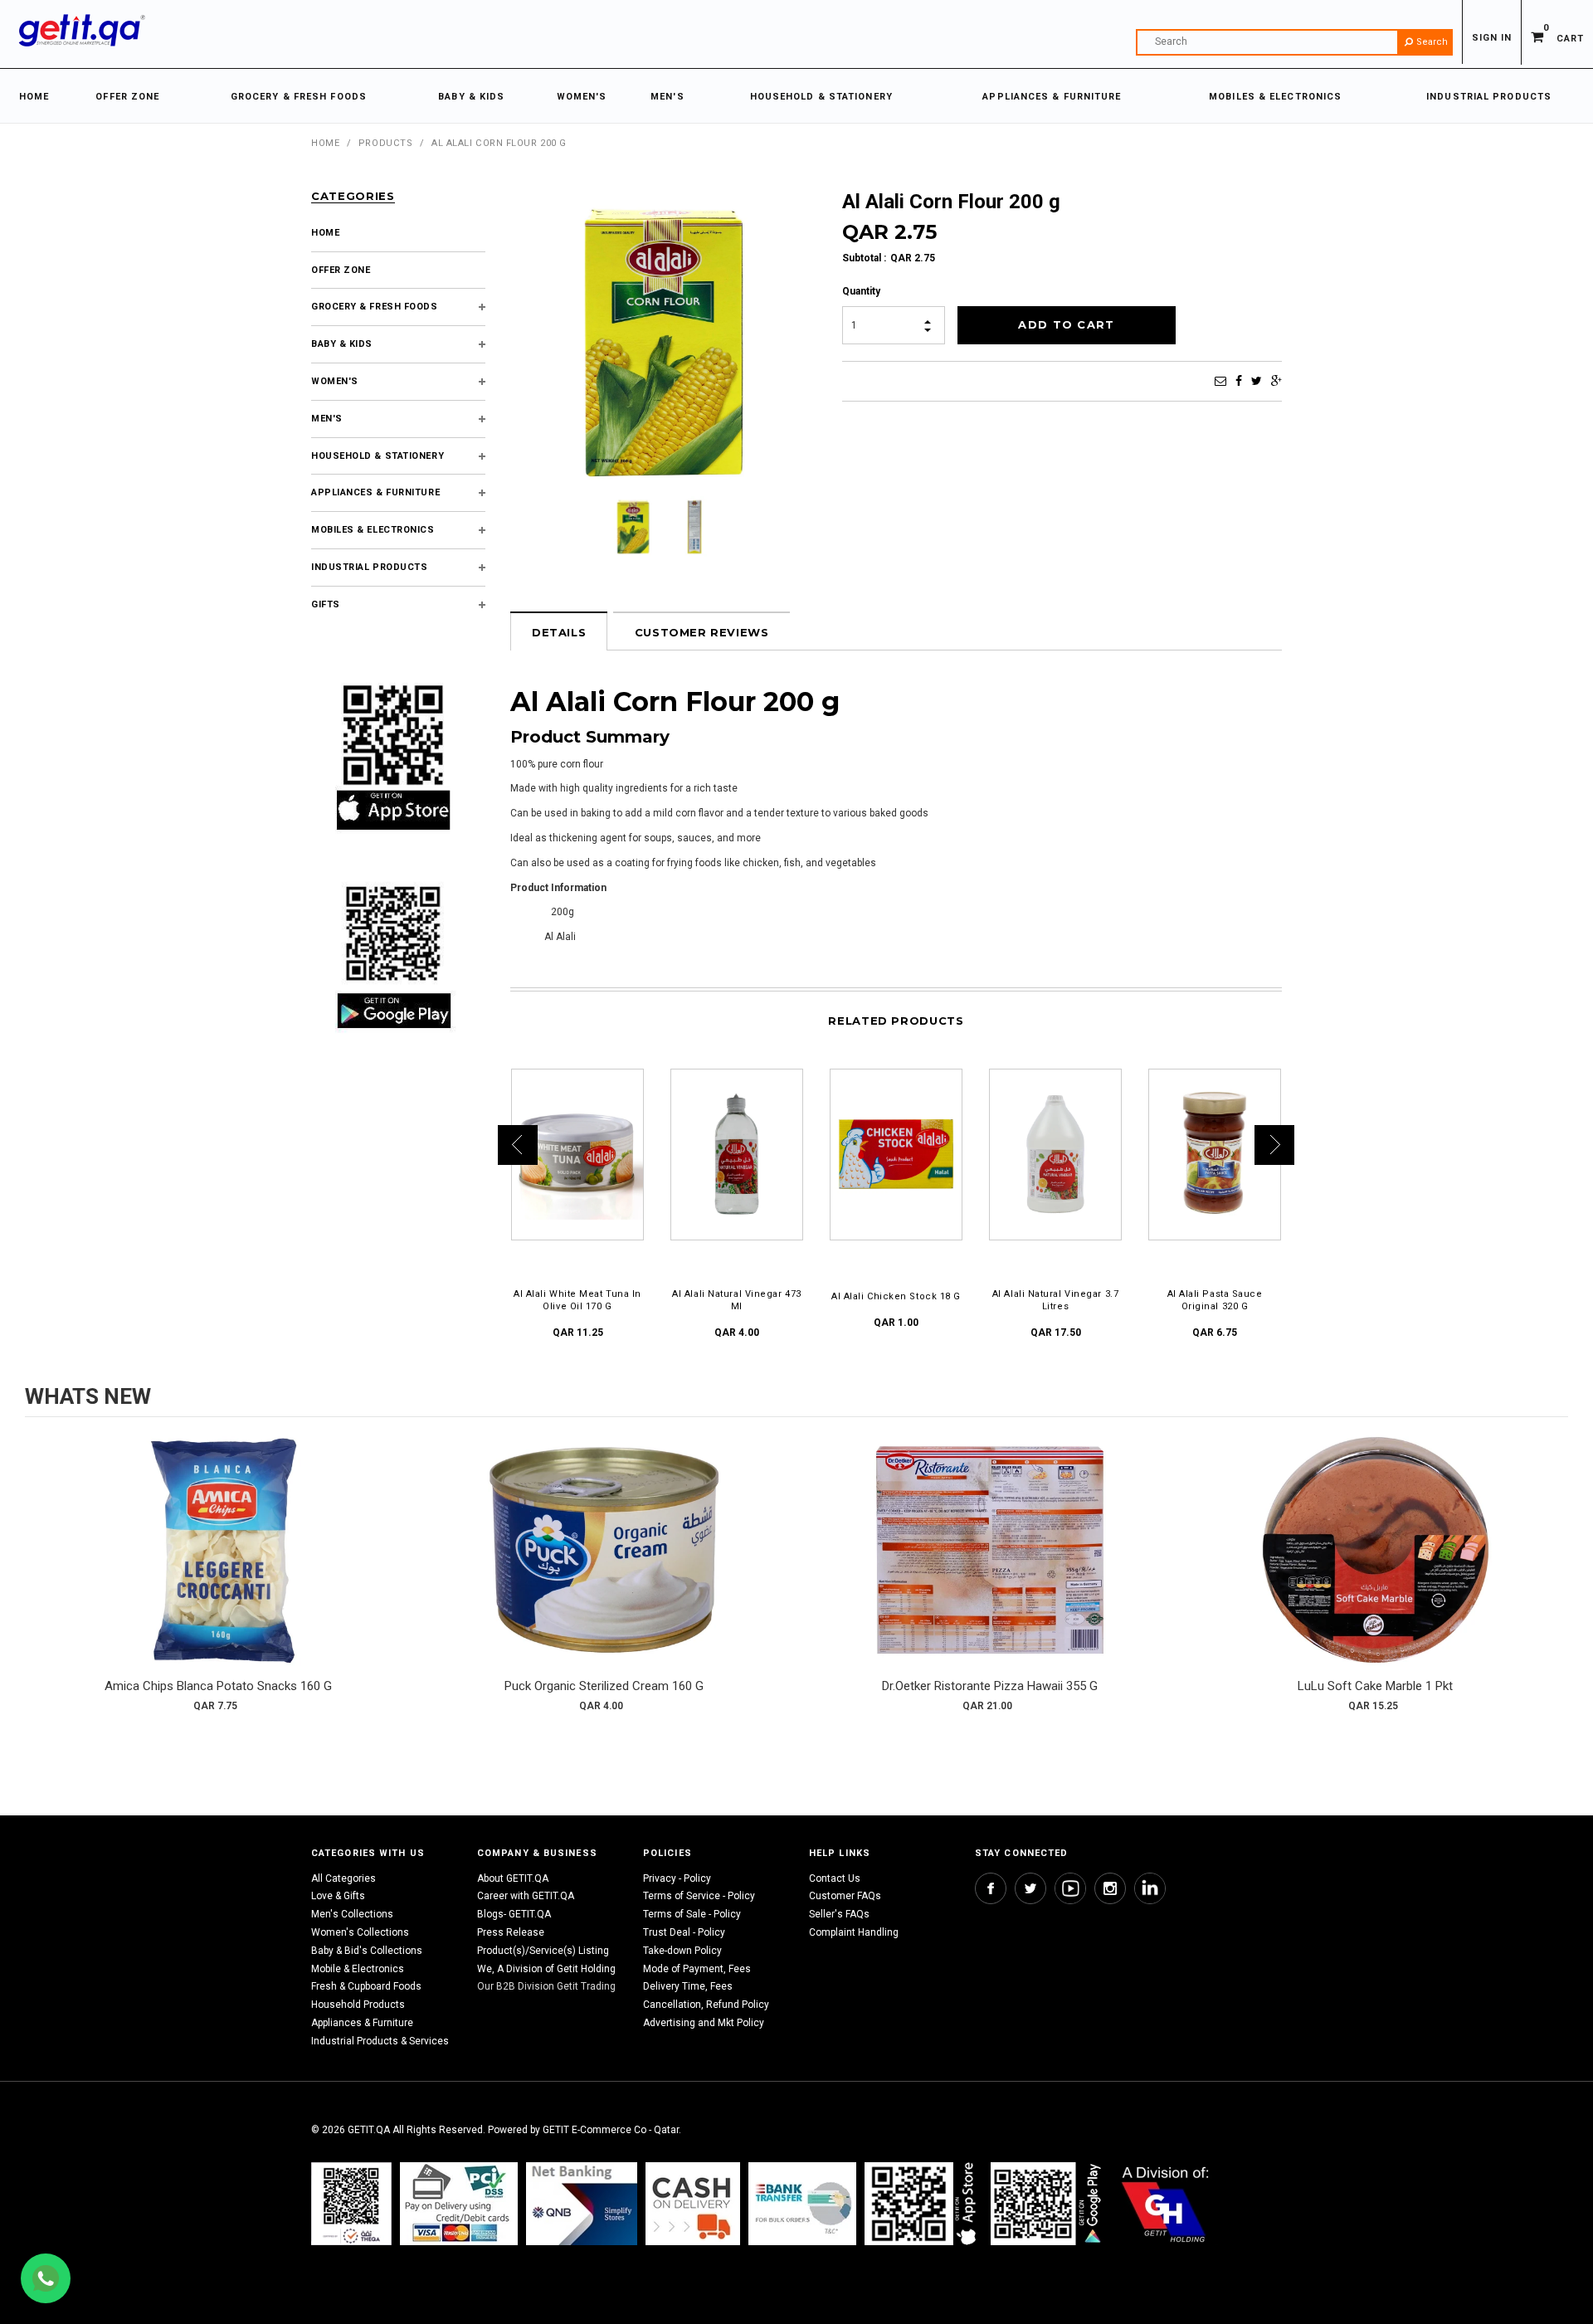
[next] (1552, 1580)
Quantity (861, 291)
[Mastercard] (582, 2203)
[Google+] (1276, 381)
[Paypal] (351, 2203)
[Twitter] (1257, 381)
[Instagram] (1110, 1888)
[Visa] (459, 2203)
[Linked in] (1150, 1888)
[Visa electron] (802, 2203)
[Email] (1220, 381)
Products (385, 143)
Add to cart (218, 1566)
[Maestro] (923, 2203)
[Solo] (1047, 2203)
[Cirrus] (1165, 2203)
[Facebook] (1239, 381)
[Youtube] (1070, 1888)
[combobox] (1294, 42)
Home (325, 143)
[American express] (693, 2203)
